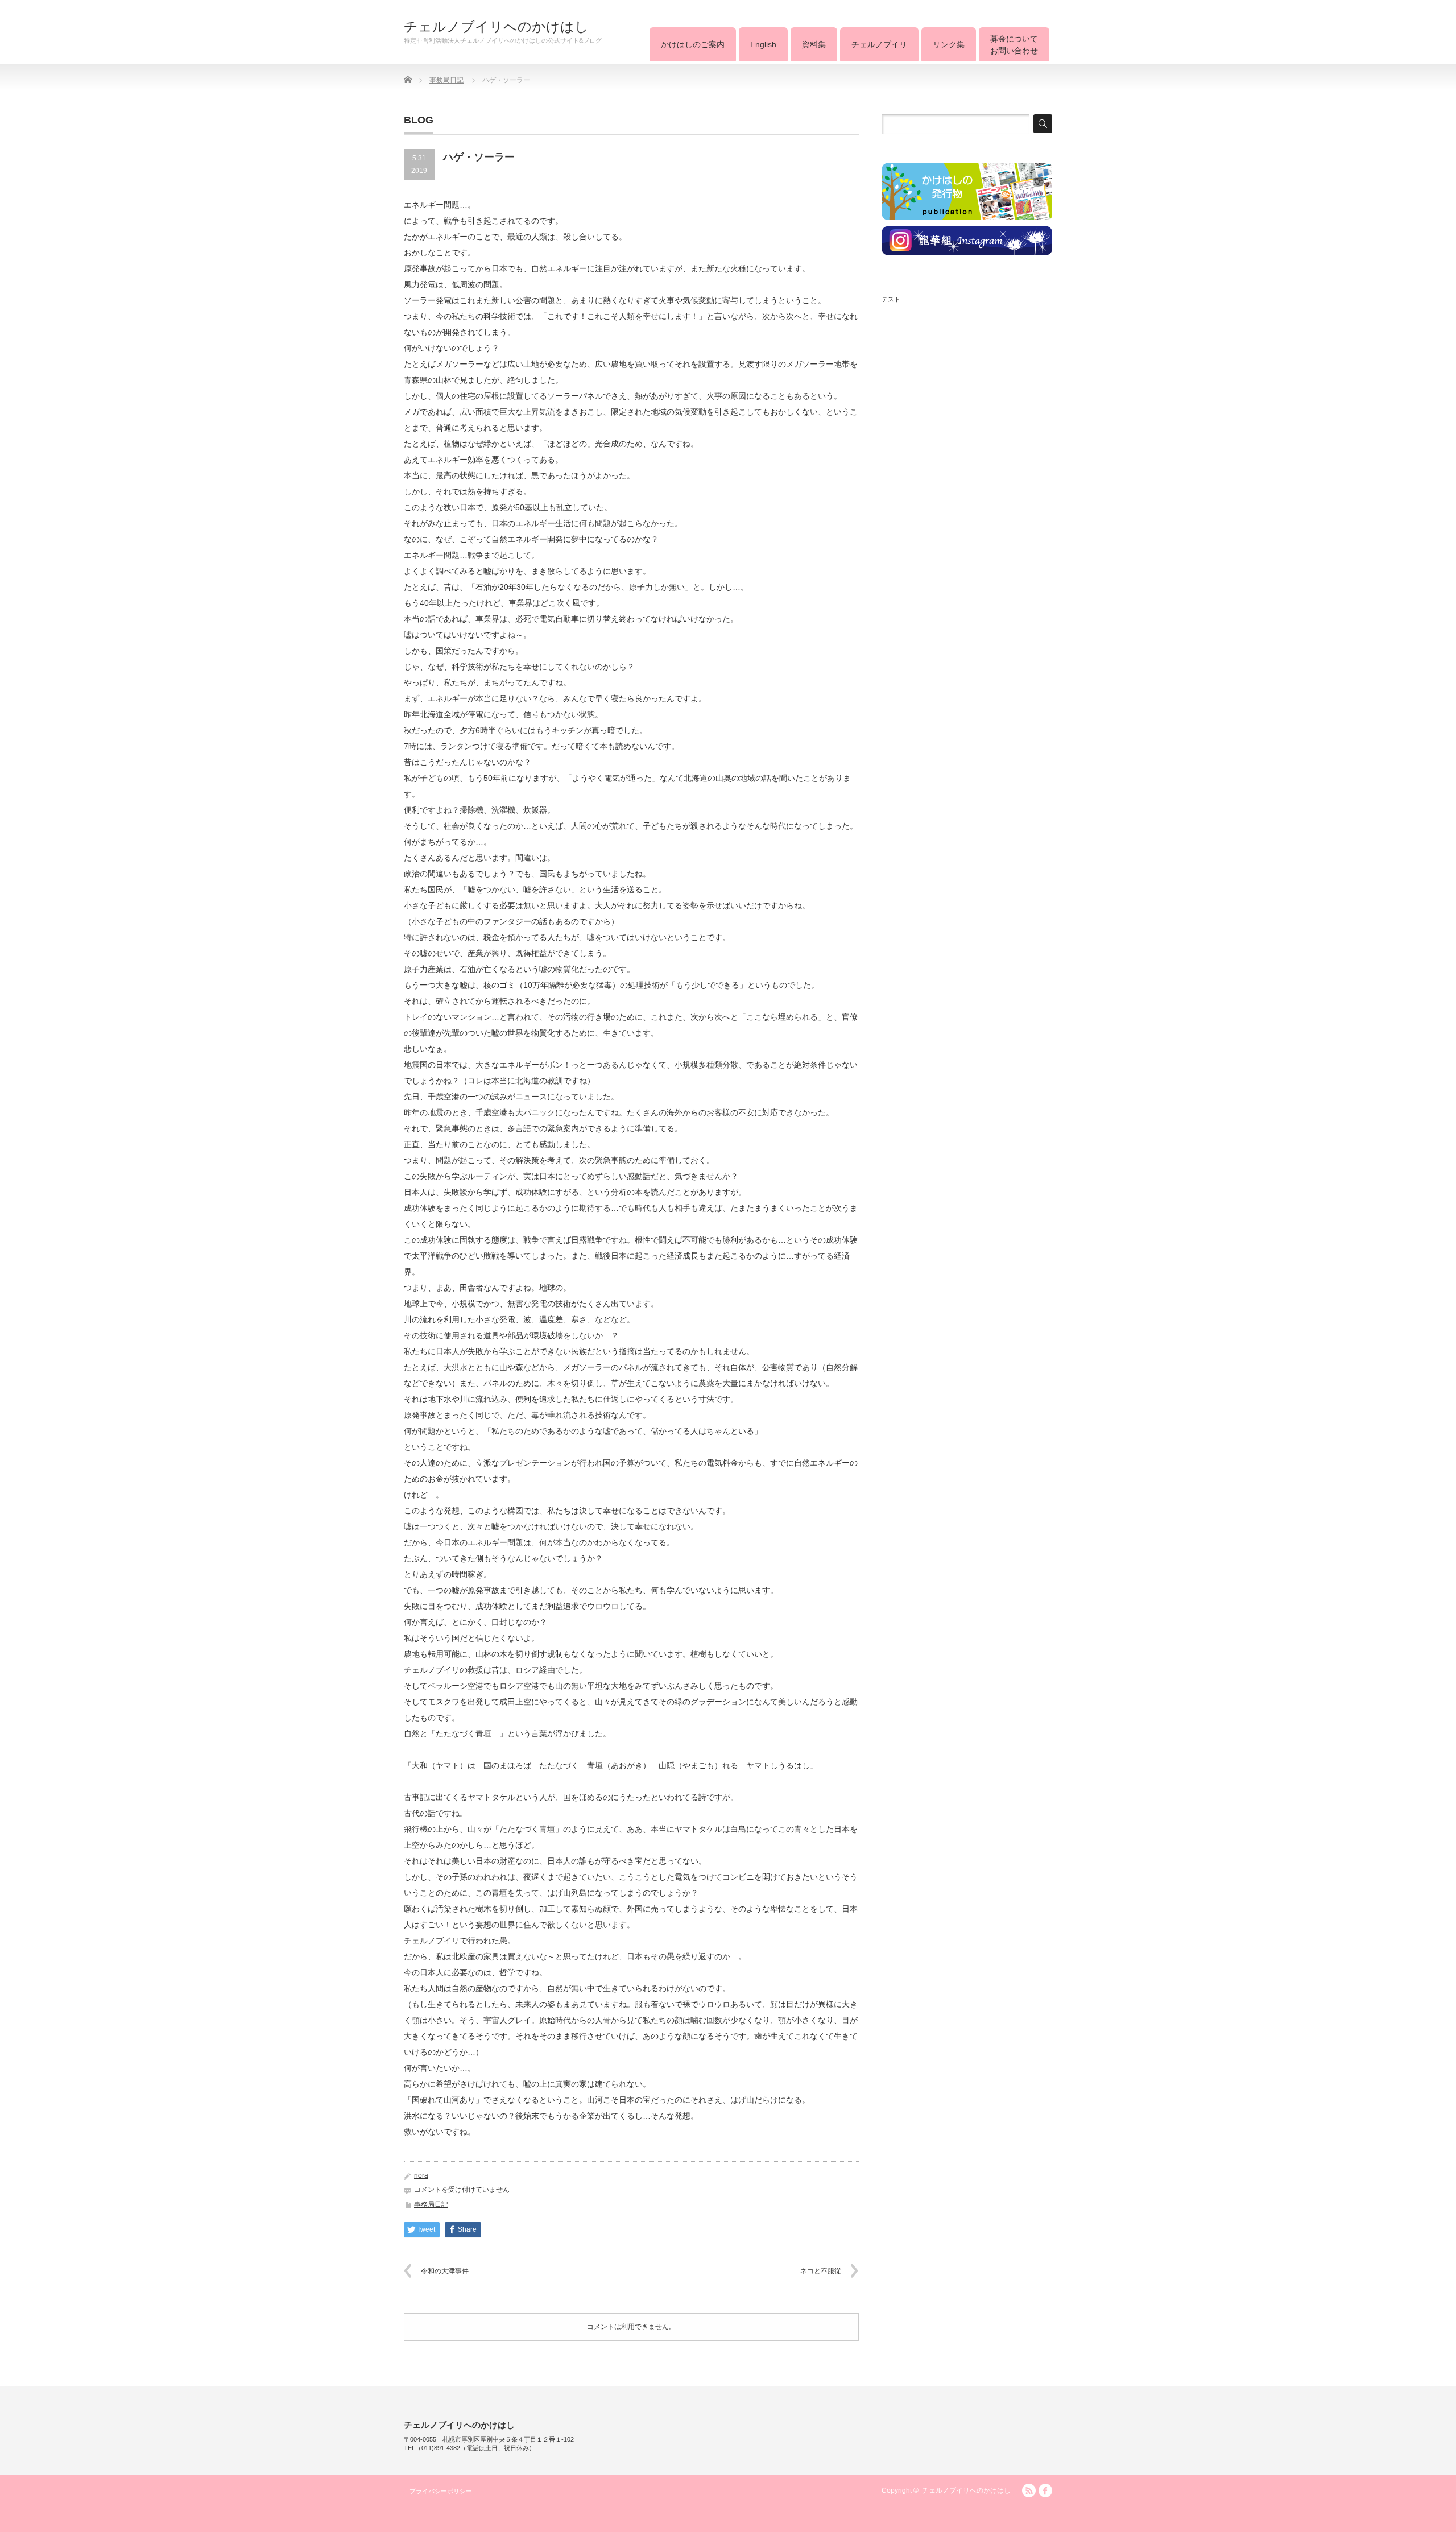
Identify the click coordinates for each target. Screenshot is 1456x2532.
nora (421, 2175)
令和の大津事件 (445, 2271)
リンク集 (949, 44)
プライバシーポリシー (441, 2491)
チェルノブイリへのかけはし (496, 27)
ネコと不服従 (821, 2271)
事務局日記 (431, 2204)
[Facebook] (1045, 2490)
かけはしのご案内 (693, 44)
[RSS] (1029, 2490)
